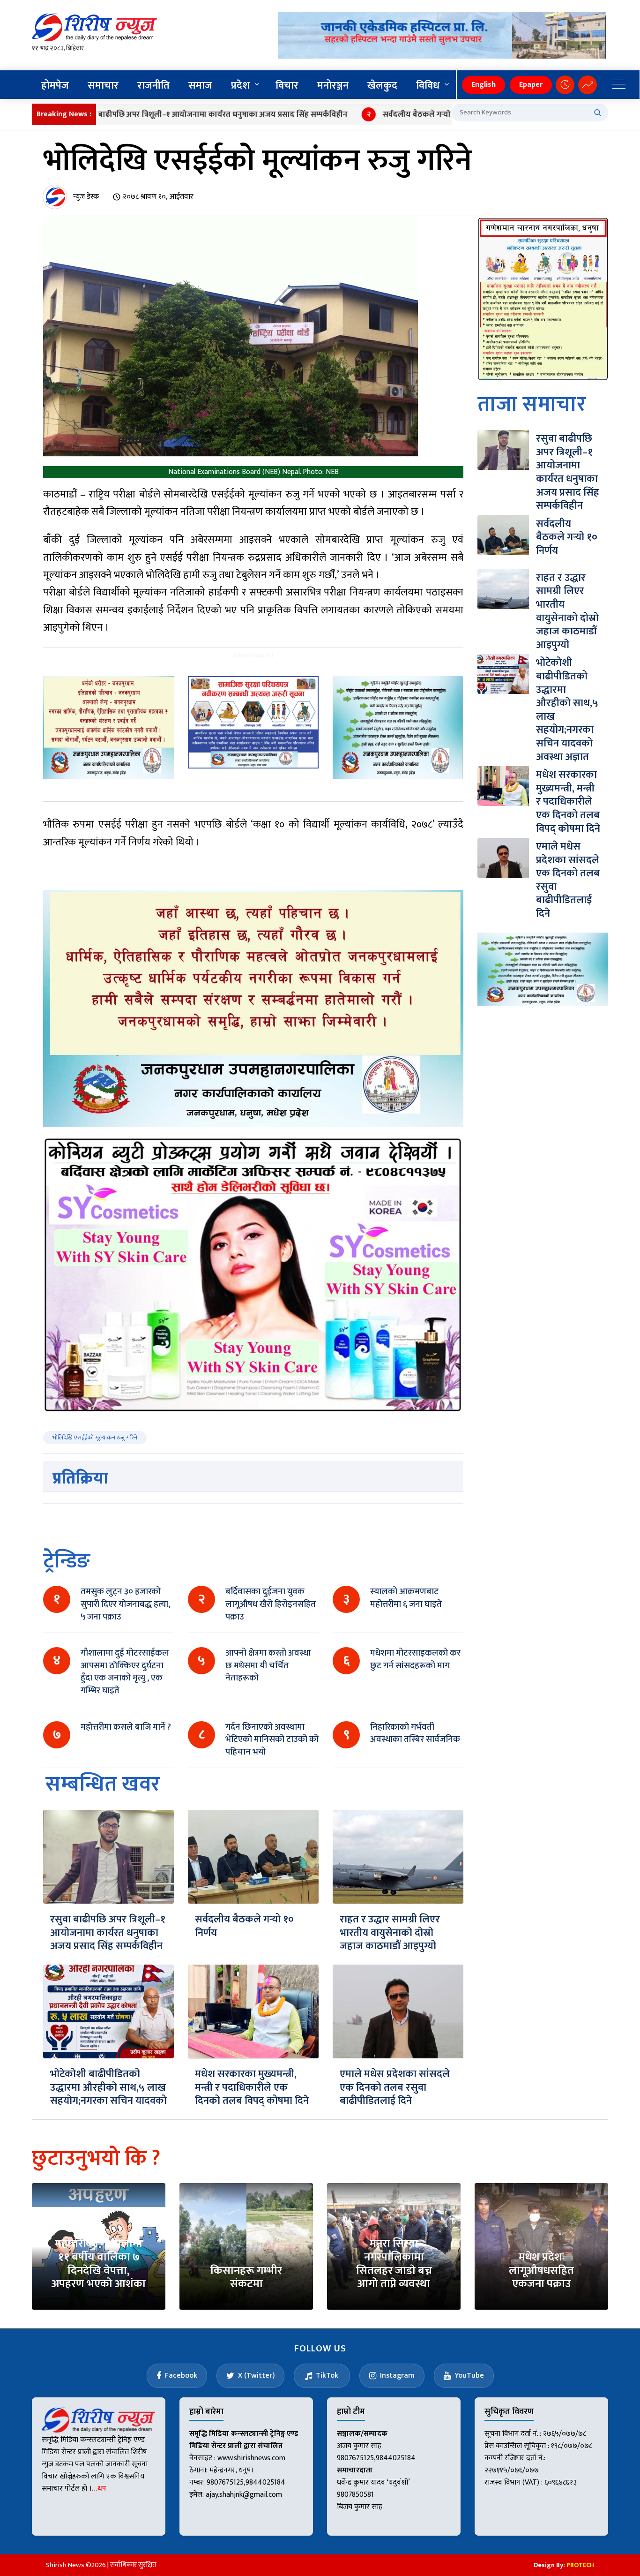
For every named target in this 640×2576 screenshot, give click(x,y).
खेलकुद (382, 86)
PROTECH (580, 2565)
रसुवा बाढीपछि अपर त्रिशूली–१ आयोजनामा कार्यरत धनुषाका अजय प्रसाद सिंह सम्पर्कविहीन (161, 114)
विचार (287, 86)
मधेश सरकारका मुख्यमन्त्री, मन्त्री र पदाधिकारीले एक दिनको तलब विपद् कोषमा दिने (252, 2087)
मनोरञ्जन (333, 86)
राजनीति (153, 86)
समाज (200, 86)
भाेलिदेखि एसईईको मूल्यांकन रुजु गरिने (95, 1438)
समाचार (103, 86)
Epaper (531, 85)
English (484, 85)
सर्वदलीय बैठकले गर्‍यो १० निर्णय (380, 114)
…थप (99, 2489)
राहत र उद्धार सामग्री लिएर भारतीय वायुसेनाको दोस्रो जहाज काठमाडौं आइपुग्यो (390, 1933)
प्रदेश (240, 86)
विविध (428, 86)
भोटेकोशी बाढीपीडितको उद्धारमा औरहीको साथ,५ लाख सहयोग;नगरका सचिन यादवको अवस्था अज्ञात (108, 2094)
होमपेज (55, 86)
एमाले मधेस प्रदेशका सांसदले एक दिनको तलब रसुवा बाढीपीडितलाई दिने (395, 2087)
